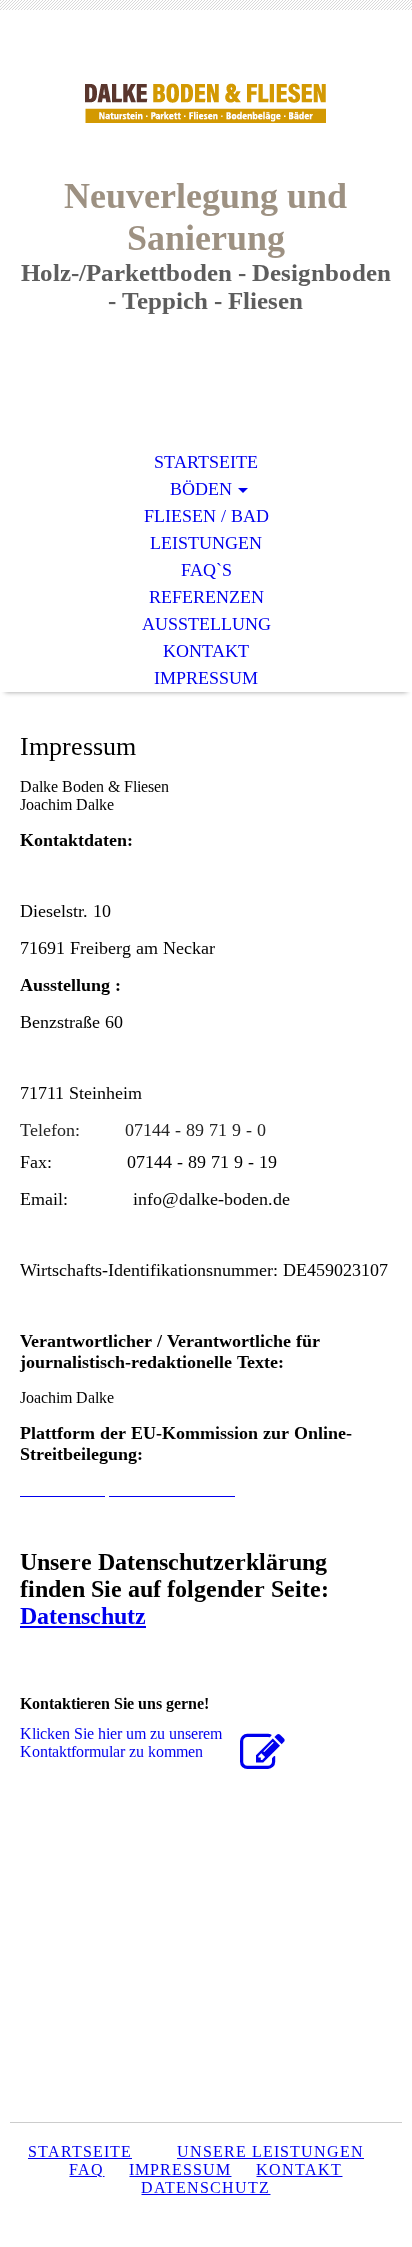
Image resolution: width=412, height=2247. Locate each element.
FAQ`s (206, 570)
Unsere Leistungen (270, 2151)
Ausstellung (206, 624)
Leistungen (206, 543)
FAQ (86, 2169)
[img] (206, 107)
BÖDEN (201, 489)
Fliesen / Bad (206, 516)
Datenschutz (83, 1616)
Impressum (206, 678)
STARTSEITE (206, 462)
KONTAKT (206, 651)
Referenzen (206, 597)
